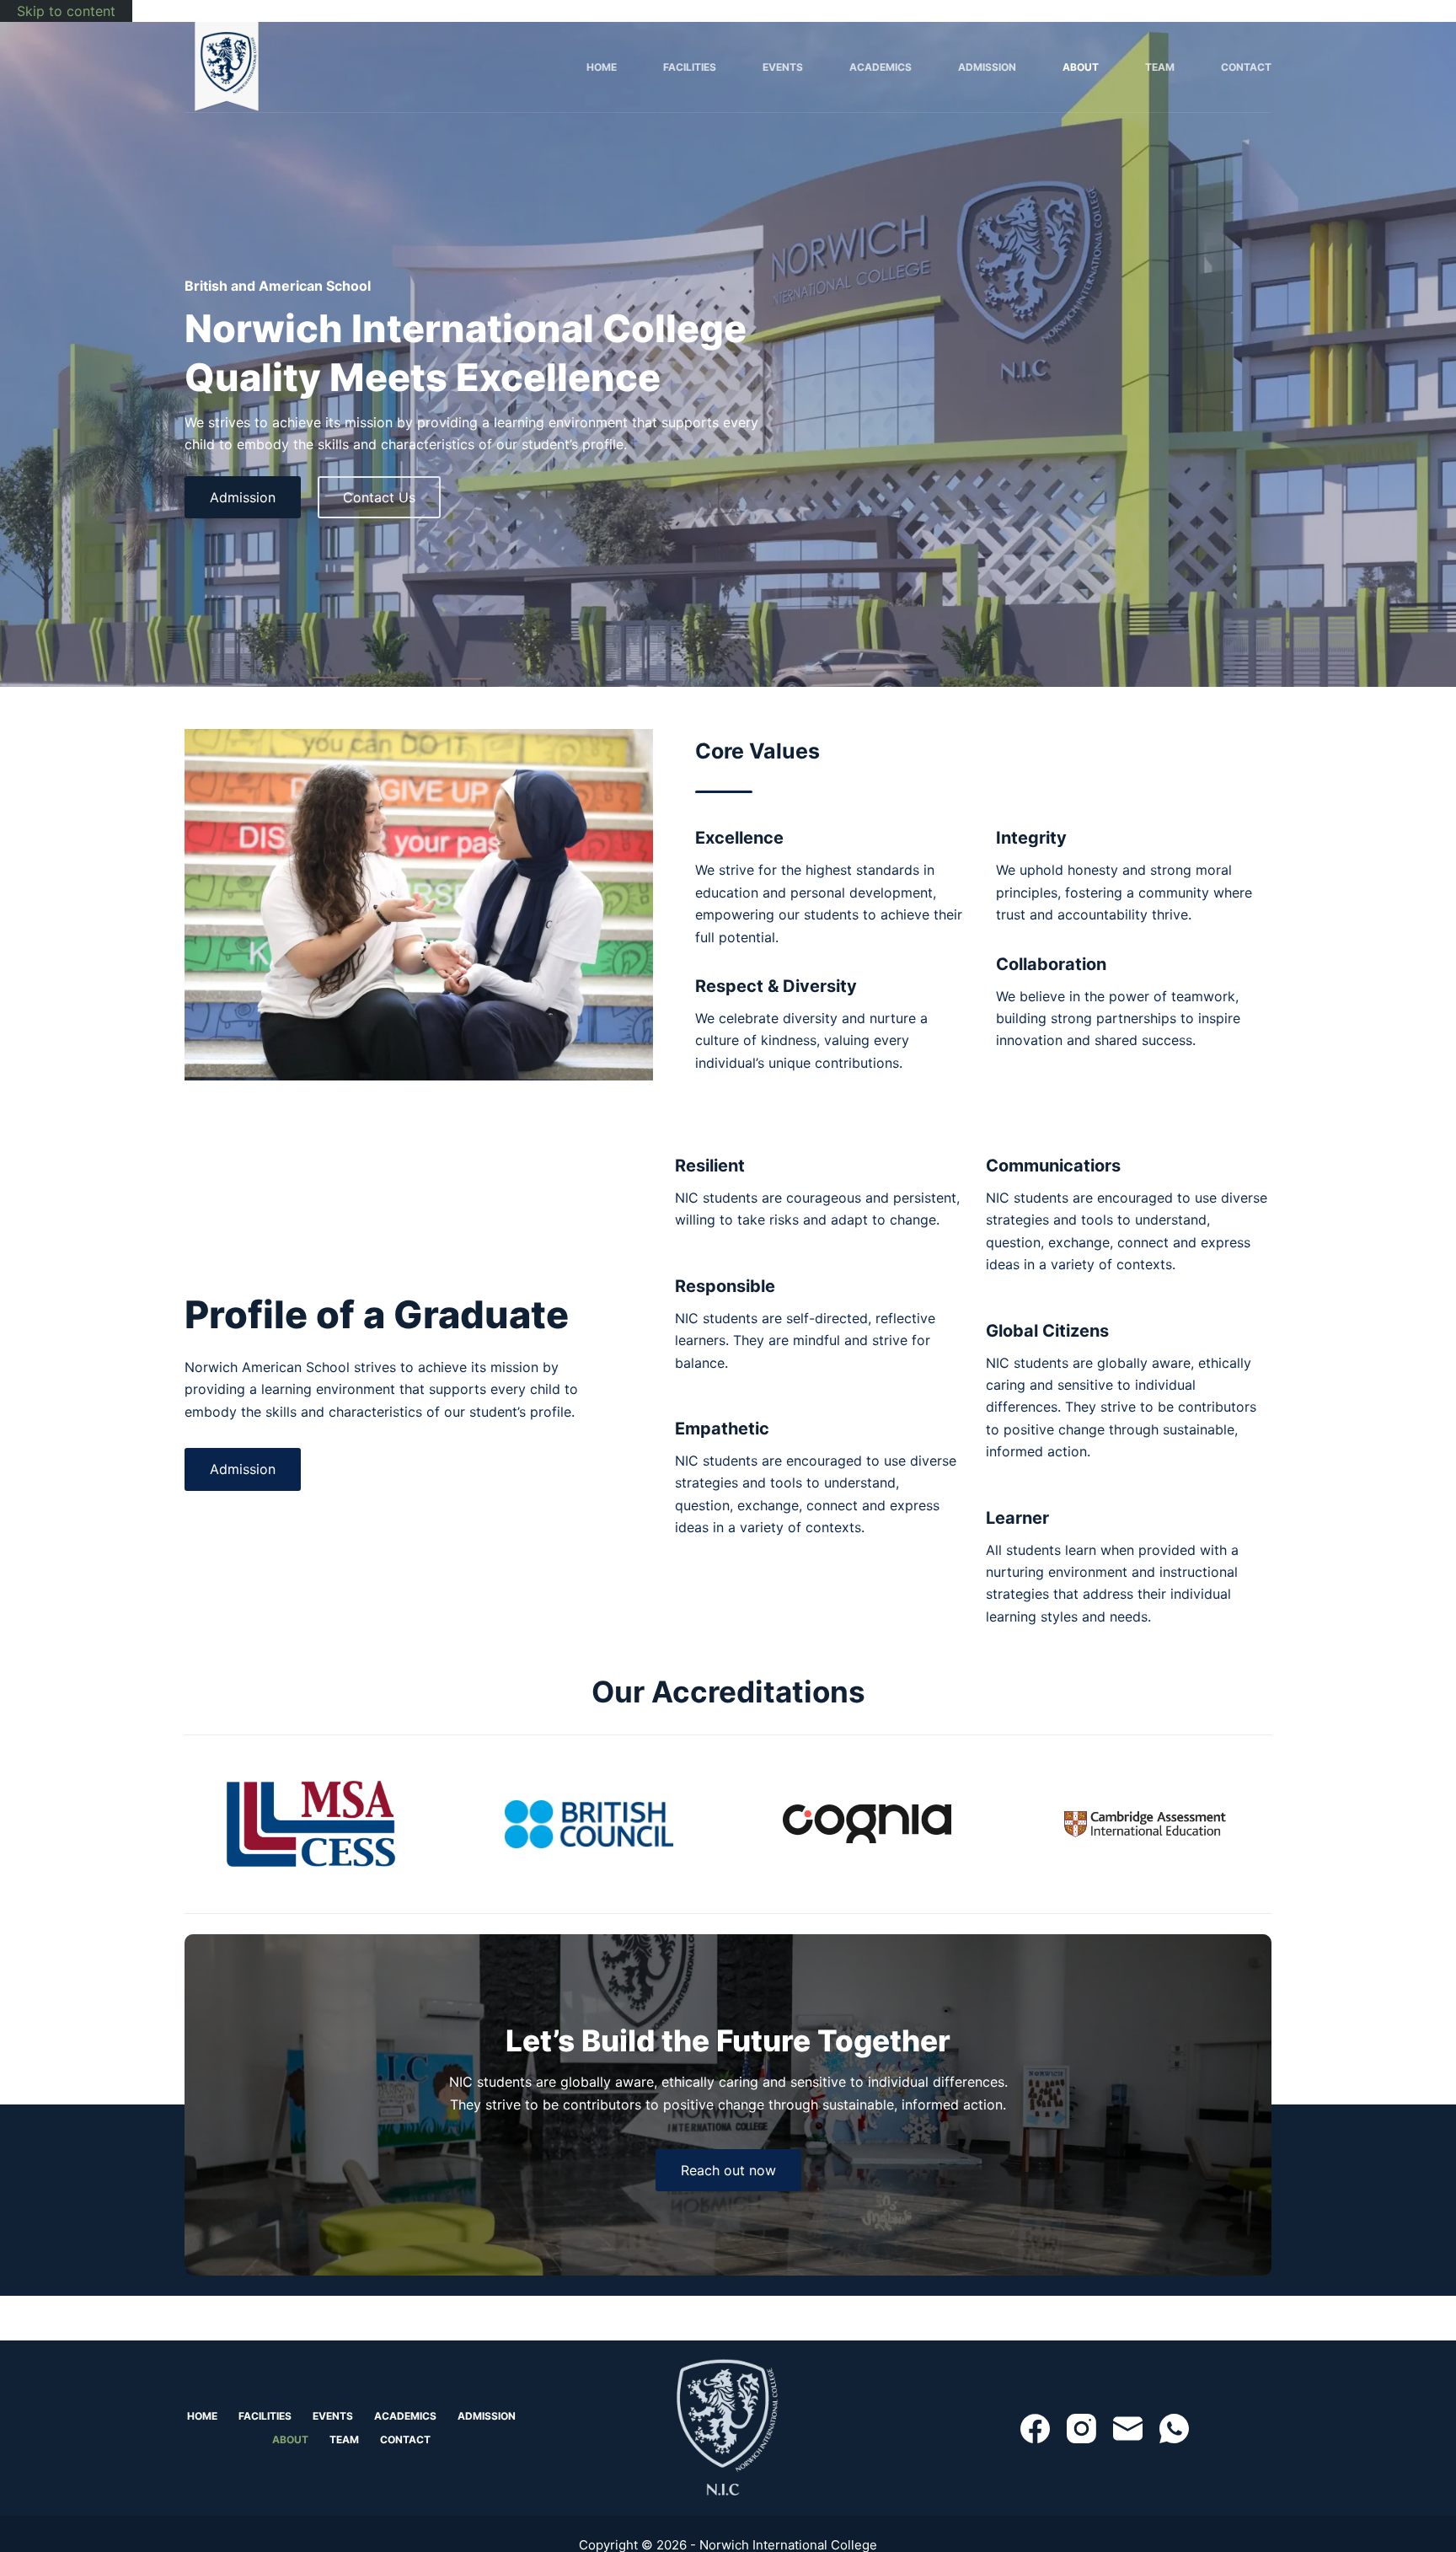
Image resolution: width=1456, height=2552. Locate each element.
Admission (987, 67)
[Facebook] (1035, 2429)
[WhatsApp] (1174, 2429)
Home (602, 67)
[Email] (1128, 2429)
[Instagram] (1081, 2429)
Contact (1246, 67)
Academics (881, 67)
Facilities (690, 67)
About (1081, 67)
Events (783, 67)
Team (1160, 67)
